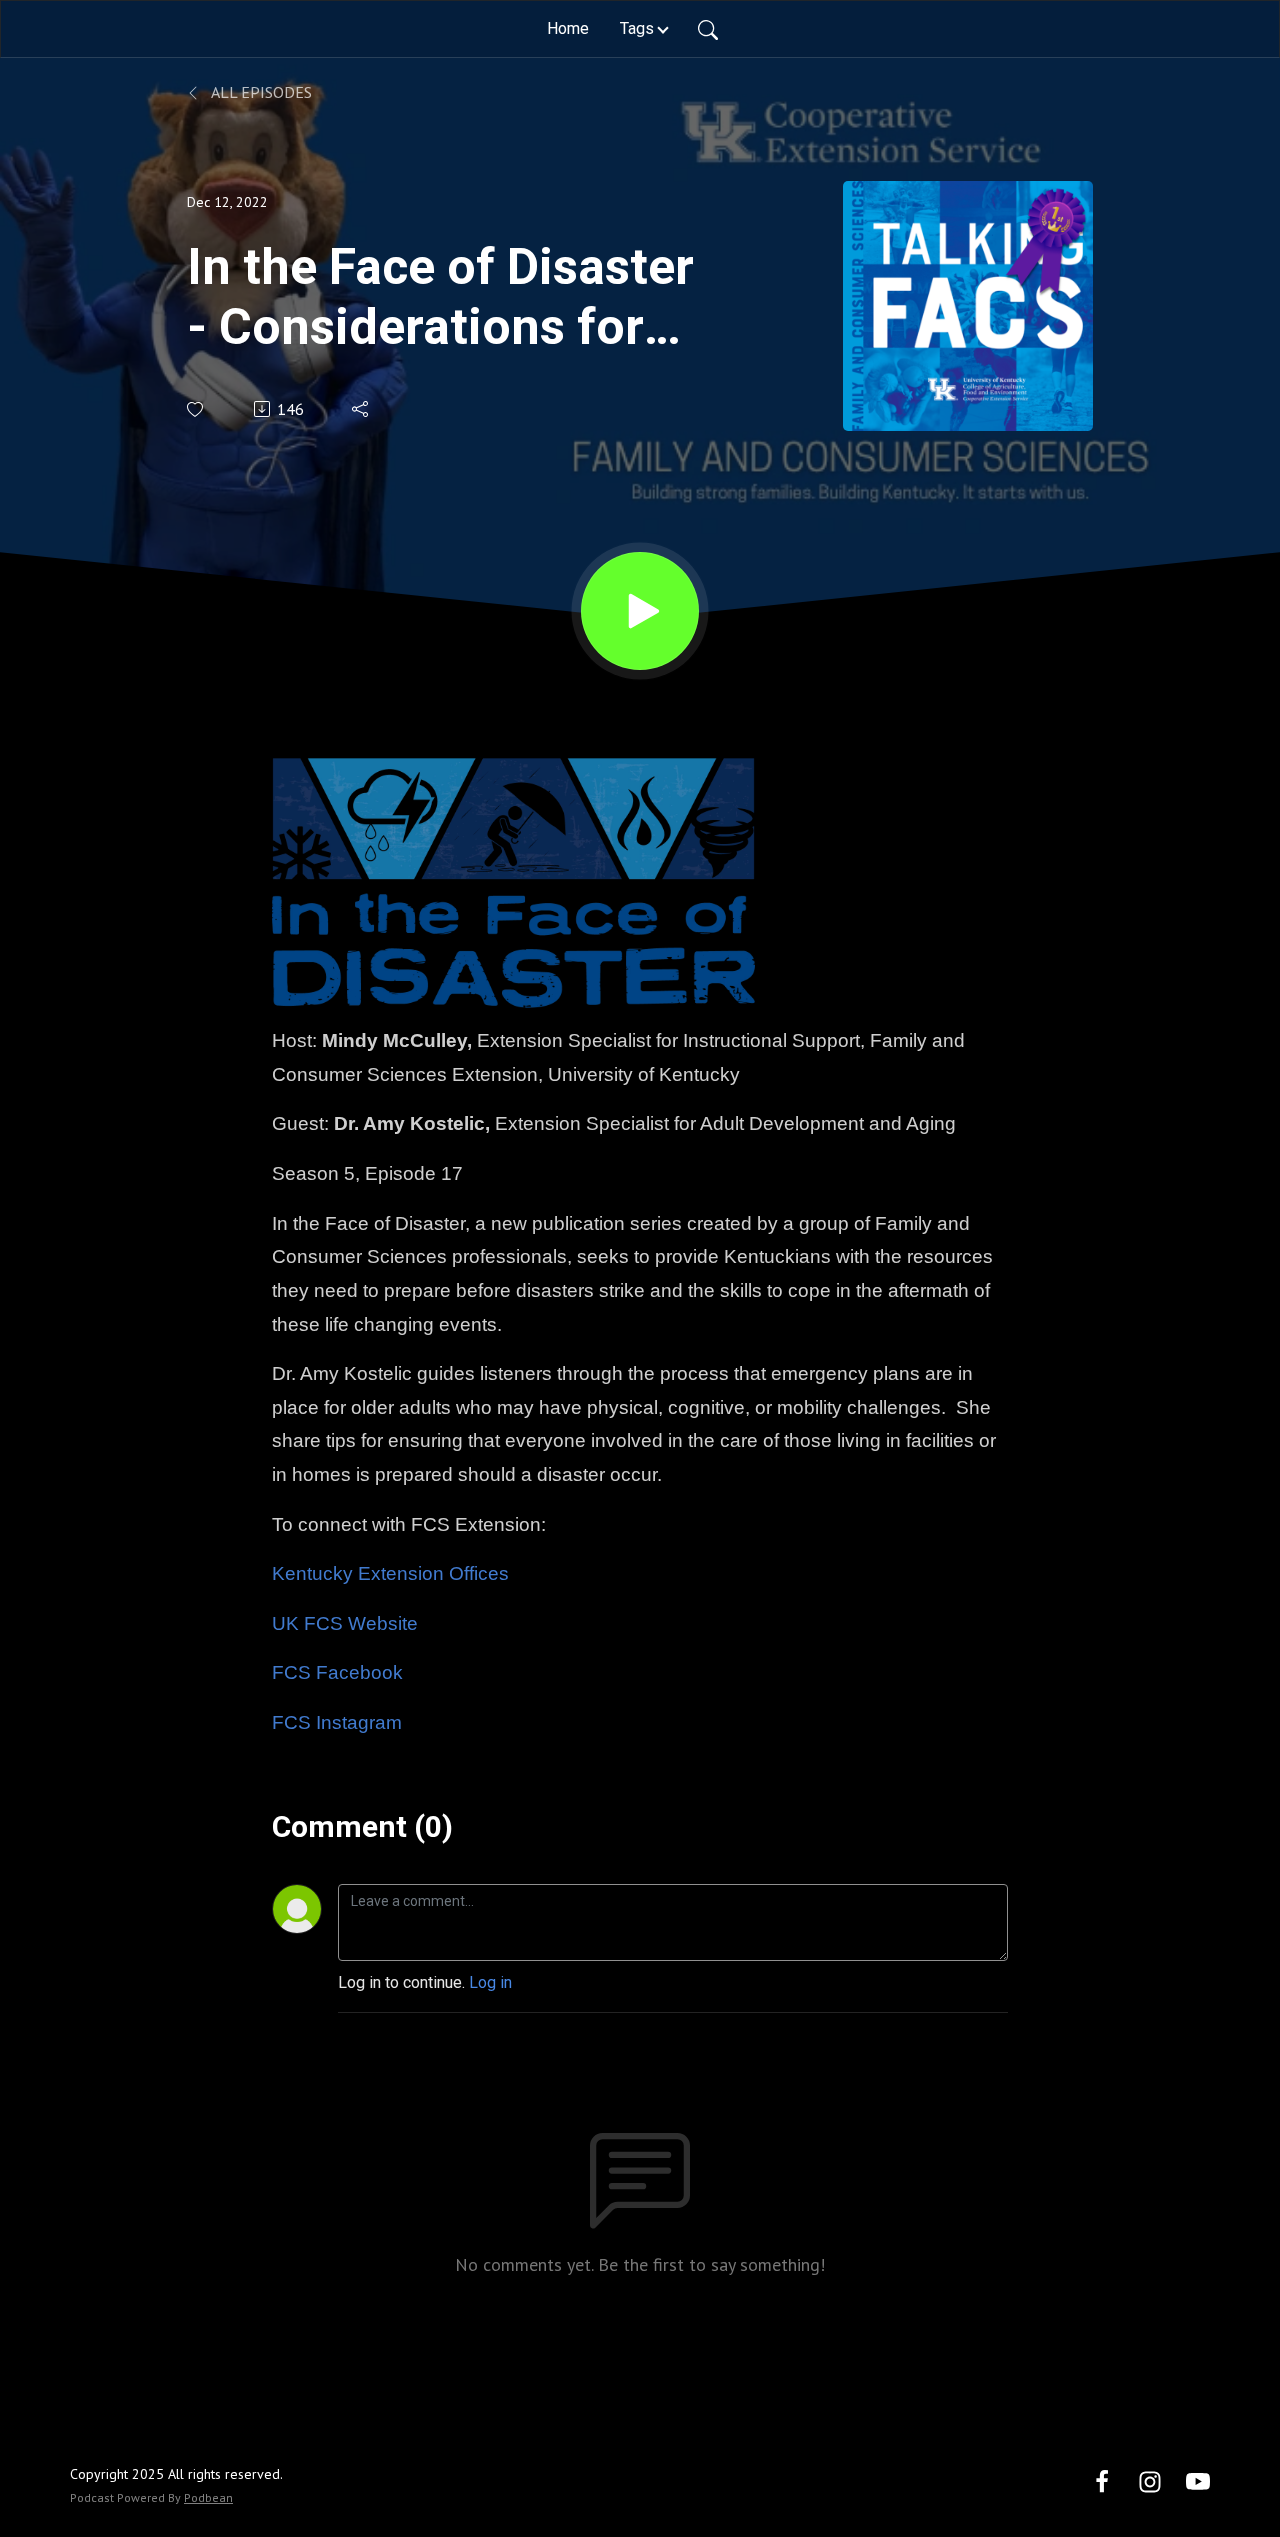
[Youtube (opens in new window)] (1198, 2480)
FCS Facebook (337, 1672)
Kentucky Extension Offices (390, 1573)
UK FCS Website (345, 1623)
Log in (490, 1982)
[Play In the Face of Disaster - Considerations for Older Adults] (640, 611)
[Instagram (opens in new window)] (1150, 2480)
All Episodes (260, 92)
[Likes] (196, 409)
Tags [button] (637, 28)
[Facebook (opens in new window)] (1102, 2480)
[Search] (708, 29)
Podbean (208, 2497)
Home (568, 28)
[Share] (361, 409)
